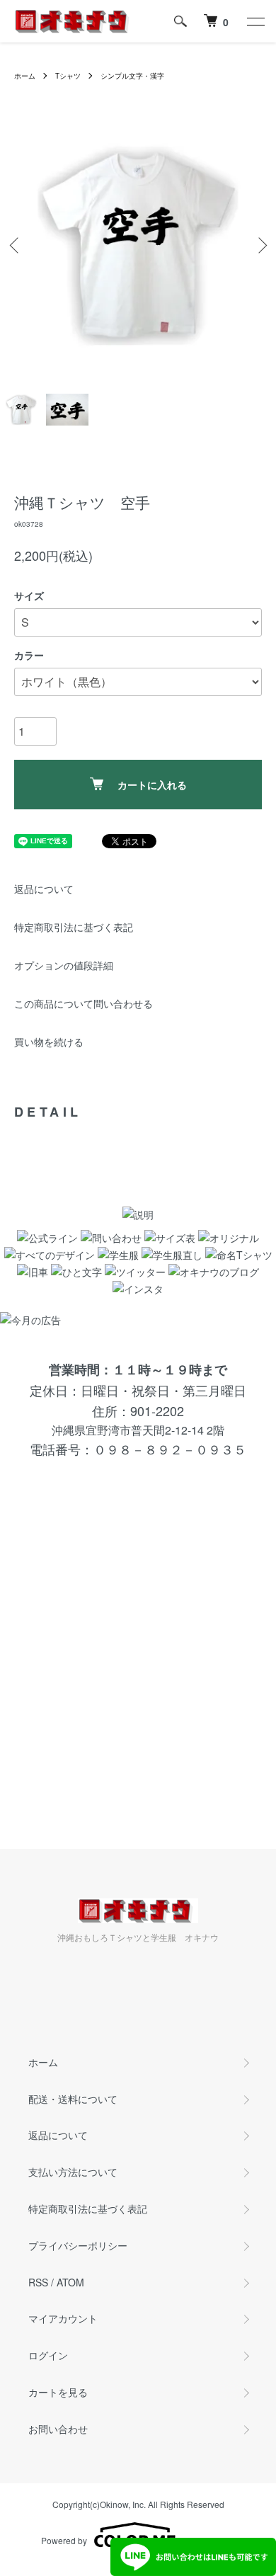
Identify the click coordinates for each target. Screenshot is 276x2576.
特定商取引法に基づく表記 (74, 927)
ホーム (25, 76)
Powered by (64, 2540)
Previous (16, 245)
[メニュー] (255, 21)
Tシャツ (68, 76)
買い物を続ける (49, 1042)
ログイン (48, 2355)
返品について (44, 889)
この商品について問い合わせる (84, 1003)
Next (260, 245)
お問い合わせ (58, 2429)
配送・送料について (73, 2099)
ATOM (70, 2282)
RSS (38, 2282)
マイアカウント (63, 2318)
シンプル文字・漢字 (132, 76)
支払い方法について (73, 2172)
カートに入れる (152, 785)
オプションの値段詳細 (64, 965)
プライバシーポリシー (78, 2245)
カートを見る (58, 2392)
